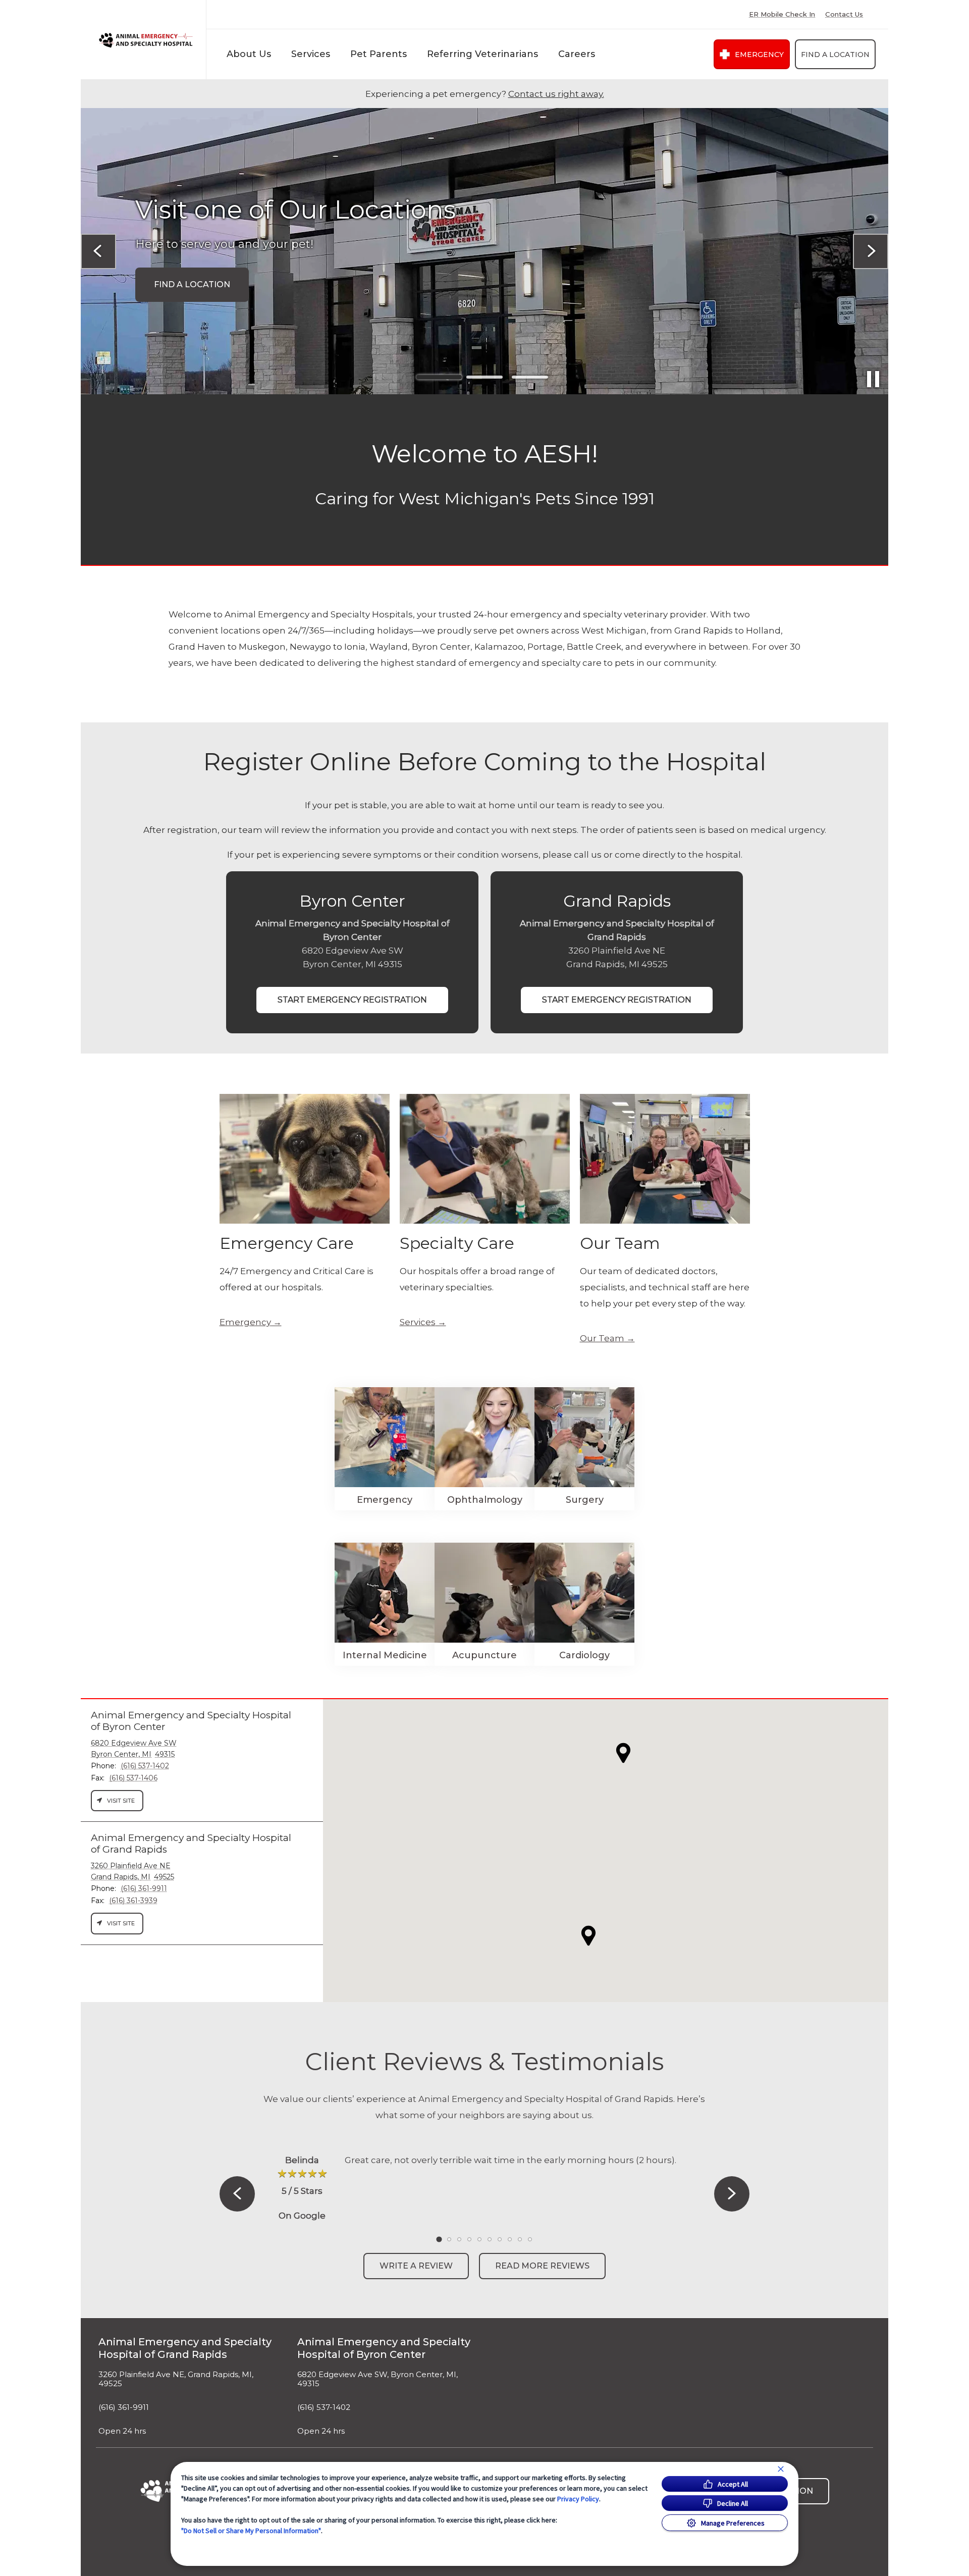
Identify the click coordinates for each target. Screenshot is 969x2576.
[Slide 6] (490, 2239)
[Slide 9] (520, 2239)
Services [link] (418, 1322)
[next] (871, 251)
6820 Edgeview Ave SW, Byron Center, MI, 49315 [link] (378, 2379)
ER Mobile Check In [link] (782, 14)
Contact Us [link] (844, 14)
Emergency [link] (759, 55)
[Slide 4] (469, 2239)
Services (311, 54)
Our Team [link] (602, 1338)
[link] (146, 40)
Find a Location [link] (835, 55)
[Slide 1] (439, 377)
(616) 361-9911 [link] (124, 2407)
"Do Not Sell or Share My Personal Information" (251, 2531)
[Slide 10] (530, 2239)
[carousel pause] (873, 379)
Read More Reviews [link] (542, 2266)
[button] (588, 1936)
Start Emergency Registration (352, 1000)
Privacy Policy (578, 2499)
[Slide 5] (479, 2239)
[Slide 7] (500, 2239)
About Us (249, 54)
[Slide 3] (530, 377)
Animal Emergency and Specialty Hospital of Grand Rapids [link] (185, 2348)
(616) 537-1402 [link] (324, 2407)
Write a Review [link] (416, 2266)
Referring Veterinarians (482, 54)
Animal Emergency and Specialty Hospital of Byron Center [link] (384, 2348)
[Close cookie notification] (781, 2469)
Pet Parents (379, 54)
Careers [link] (577, 54)
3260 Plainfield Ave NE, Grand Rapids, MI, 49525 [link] (176, 2379)
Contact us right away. (556, 94)
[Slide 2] (484, 377)
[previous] (98, 251)
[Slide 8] (510, 2239)
